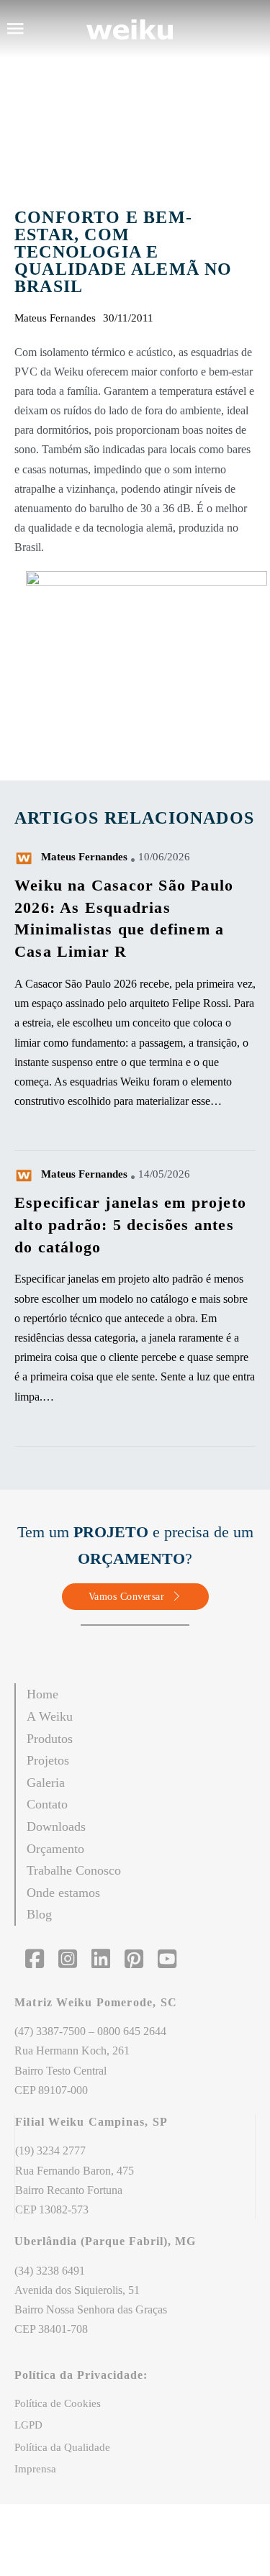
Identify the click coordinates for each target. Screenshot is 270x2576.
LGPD (28, 2425)
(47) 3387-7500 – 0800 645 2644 (90, 2031)
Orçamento (55, 1849)
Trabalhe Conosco (74, 1870)
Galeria (46, 1783)
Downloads (56, 1826)
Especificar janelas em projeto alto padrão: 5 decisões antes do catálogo (130, 1225)
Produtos (50, 1739)
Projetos (48, 1760)
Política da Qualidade (62, 2447)
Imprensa (35, 2469)
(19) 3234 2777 (50, 2151)
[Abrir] (15, 29)
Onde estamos (63, 1893)
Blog (39, 1914)
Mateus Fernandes (84, 857)
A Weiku (50, 1716)
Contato (47, 1804)
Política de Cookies (58, 2403)
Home (42, 1694)
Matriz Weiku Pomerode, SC (98, 2002)
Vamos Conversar (127, 1597)
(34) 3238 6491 (50, 2271)
